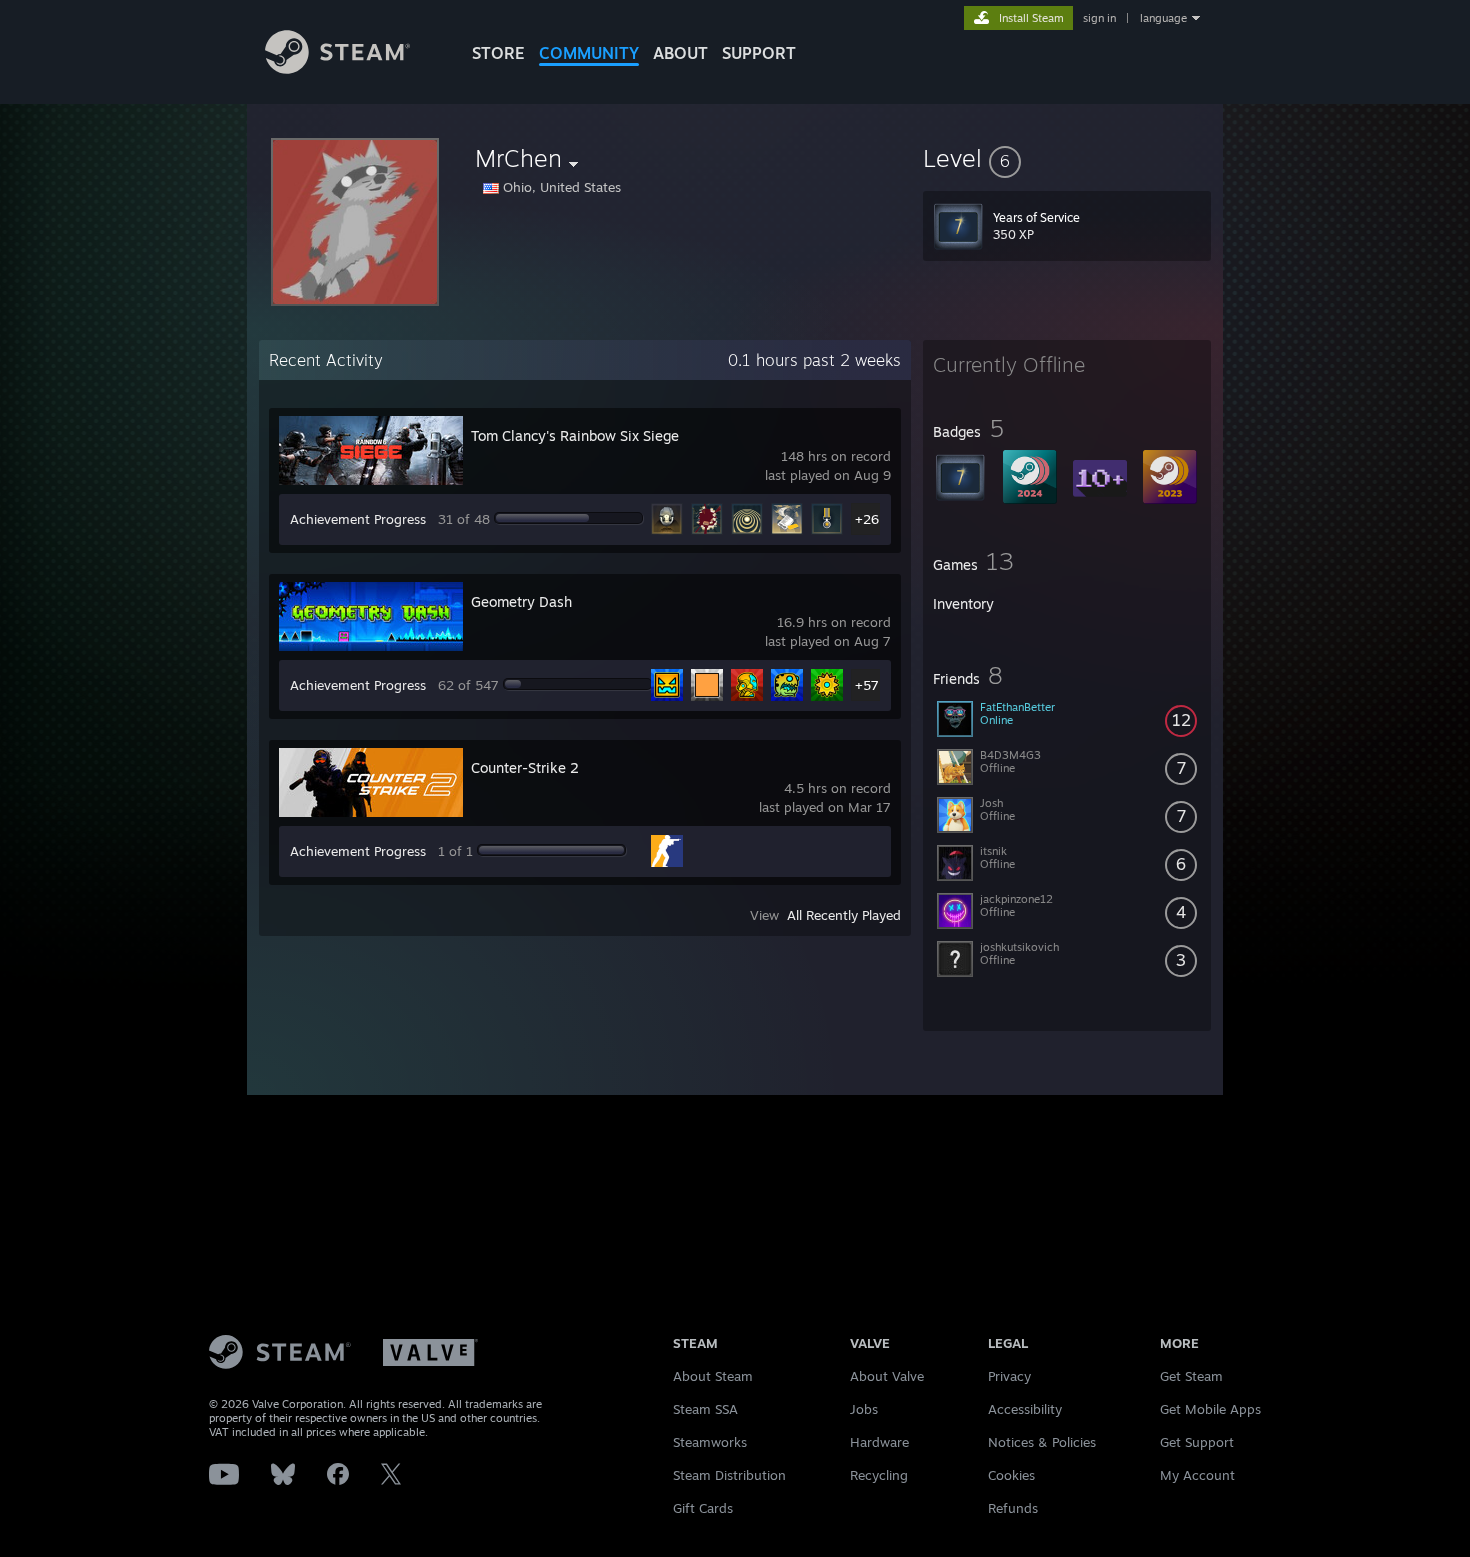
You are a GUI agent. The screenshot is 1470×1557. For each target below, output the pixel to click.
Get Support (1197, 1442)
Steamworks (710, 1442)
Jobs (864, 1409)
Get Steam (1191, 1376)
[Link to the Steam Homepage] (337, 68)
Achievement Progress (358, 519)
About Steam (713, 1376)
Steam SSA (705, 1409)
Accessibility (1025, 1409)
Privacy (1009, 1376)
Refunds (1013, 1508)
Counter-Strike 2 (525, 767)
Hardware (879, 1442)
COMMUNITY (589, 53)
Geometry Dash (521, 601)
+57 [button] (867, 685)
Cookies (1011, 1475)
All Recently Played (844, 915)
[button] (1067, 158)
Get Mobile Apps (1210, 1409)
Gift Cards (703, 1508)
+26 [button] (867, 519)
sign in (1099, 18)
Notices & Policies (1042, 1442)
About (680, 53)
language (1163, 18)
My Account (1197, 1475)
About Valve (887, 1376)
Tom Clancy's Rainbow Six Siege (575, 435)
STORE (498, 53)
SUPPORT (759, 53)
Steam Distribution (729, 1475)
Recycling (879, 1475)
